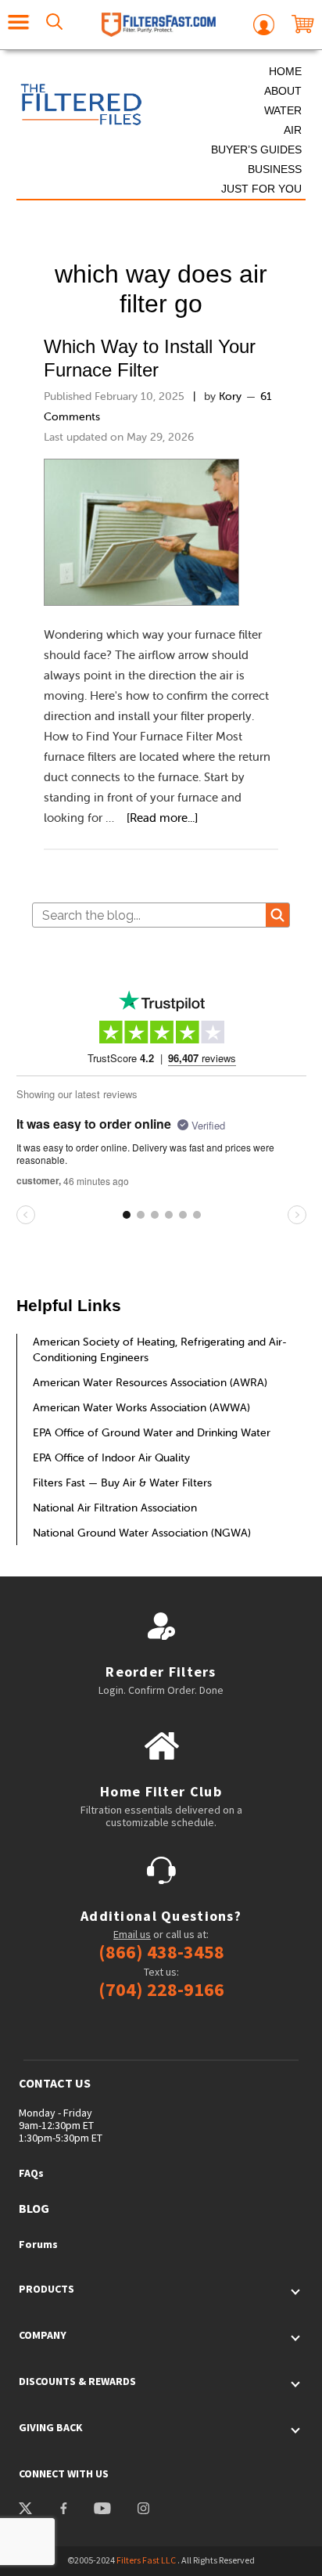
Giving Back (51, 2427)
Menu (19, 25)
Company (43, 2335)
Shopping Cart (303, 25)
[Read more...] (162, 818)
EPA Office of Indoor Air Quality (111, 1457)
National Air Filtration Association (115, 1508)
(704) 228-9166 (161, 1990)
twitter (26, 2510)
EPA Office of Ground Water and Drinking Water (152, 1432)
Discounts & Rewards (77, 2381)
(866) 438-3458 (161, 1952)
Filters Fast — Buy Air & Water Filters (122, 1483)
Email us (132, 1934)
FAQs (31, 2173)
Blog (34, 2208)
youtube (101, 2510)
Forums (38, 2244)
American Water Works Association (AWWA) (141, 1407)
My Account (264, 25)
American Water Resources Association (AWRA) (150, 1382)
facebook (63, 2510)
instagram (143, 2510)
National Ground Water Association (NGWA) (142, 1533)
